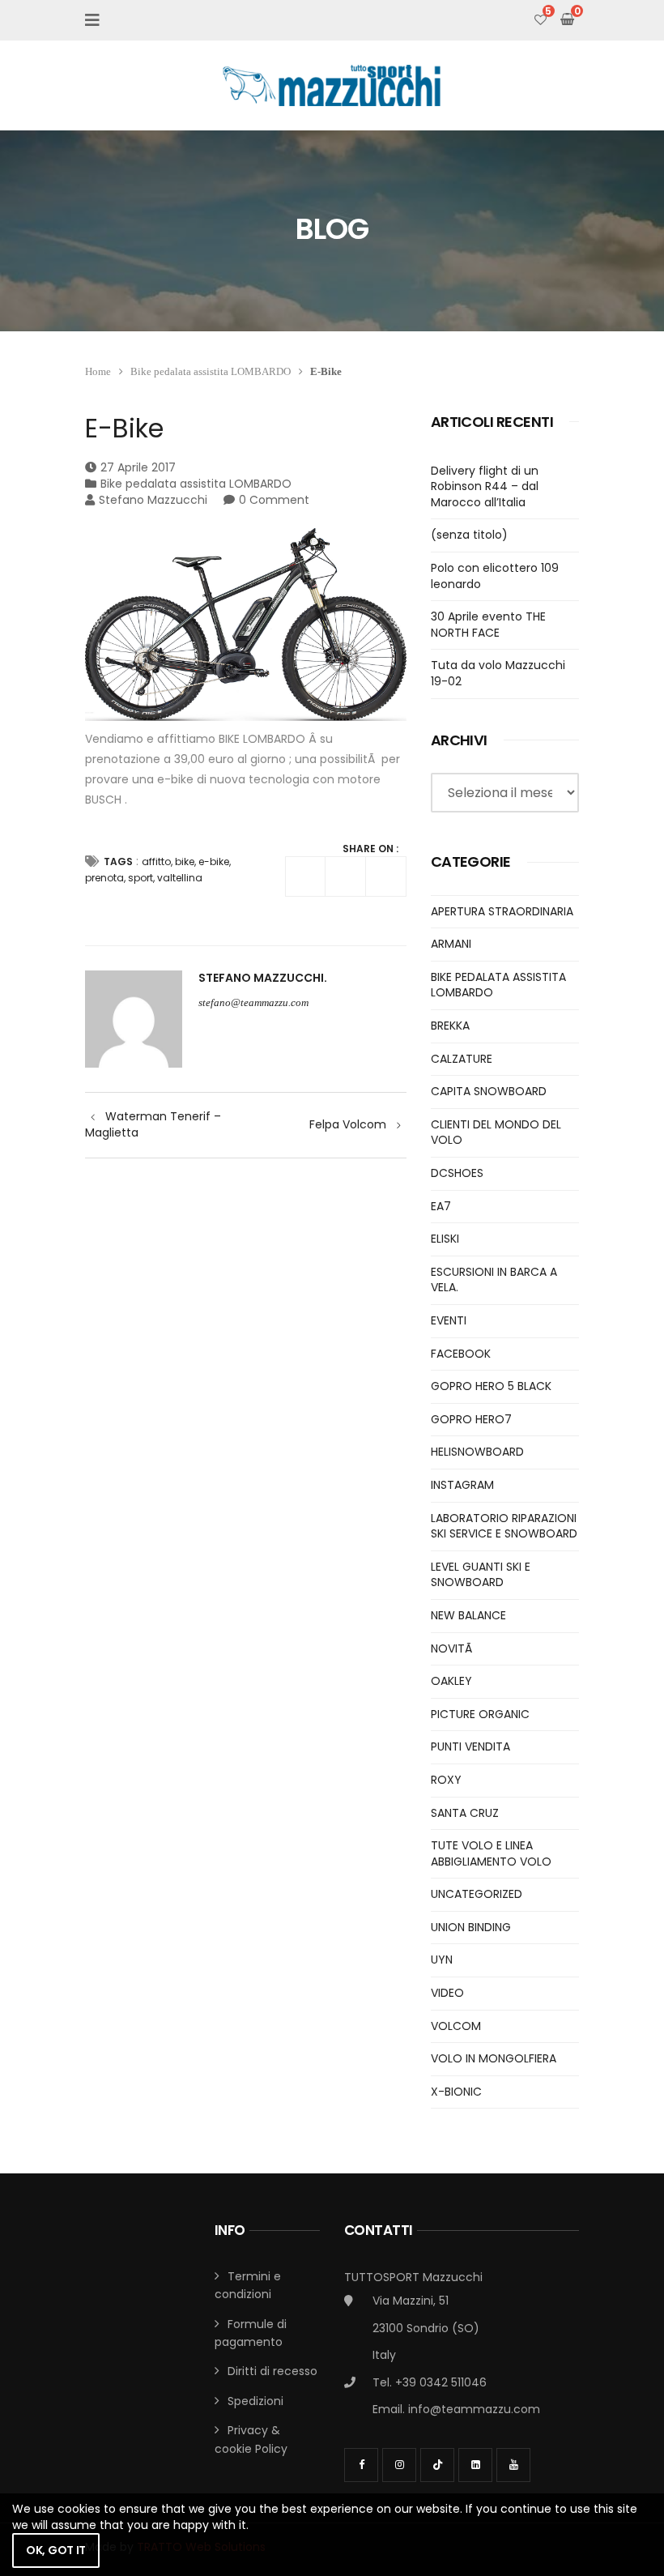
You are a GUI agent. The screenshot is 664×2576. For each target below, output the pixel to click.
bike (185, 862)
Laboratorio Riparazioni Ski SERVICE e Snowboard (504, 1526)
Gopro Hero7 (471, 1419)
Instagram (462, 1485)
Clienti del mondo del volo (496, 1132)
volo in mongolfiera (494, 2058)
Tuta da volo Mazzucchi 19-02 (498, 673)
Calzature (462, 1059)
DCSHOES (457, 1173)
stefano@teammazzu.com (253, 1002)
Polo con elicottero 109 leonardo (495, 576)
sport (140, 878)
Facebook (461, 1354)
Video (447, 1993)
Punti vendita (470, 1746)
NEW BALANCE (468, 1615)
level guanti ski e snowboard (481, 1575)
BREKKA (450, 1026)
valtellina (180, 878)
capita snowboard (489, 1091)
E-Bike (124, 428)
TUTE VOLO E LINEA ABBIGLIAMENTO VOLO (491, 1853)
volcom (456, 2026)
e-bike (214, 862)
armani (451, 944)
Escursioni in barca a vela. (494, 1280)
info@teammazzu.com (474, 2409)
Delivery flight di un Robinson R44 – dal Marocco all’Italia (485, 486)
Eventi (449, 1320)
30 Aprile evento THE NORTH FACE (488, 625)
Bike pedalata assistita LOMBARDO (211, 371)
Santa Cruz (465, 1813)
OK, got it (56, 2550)
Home (98, 371)
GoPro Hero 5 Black (491, 1386)
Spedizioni (255, 2401)
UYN (442, 1960)
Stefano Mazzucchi (153, 500)
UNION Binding (471, 1927)
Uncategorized (477, 1894)
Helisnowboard (477, 1452)
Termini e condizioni (248, 2285)
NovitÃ (453, 1648)
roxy (446, 1780)
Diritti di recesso (272, 2371)
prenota (104, 878)
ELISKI (445, 1239)
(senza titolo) (469, 535)
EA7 (441, 1206)
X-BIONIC (456, 2092)
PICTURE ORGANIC (480, 1714)
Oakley (451, 1681)
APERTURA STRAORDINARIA (502, 911)
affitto (156, 862)
